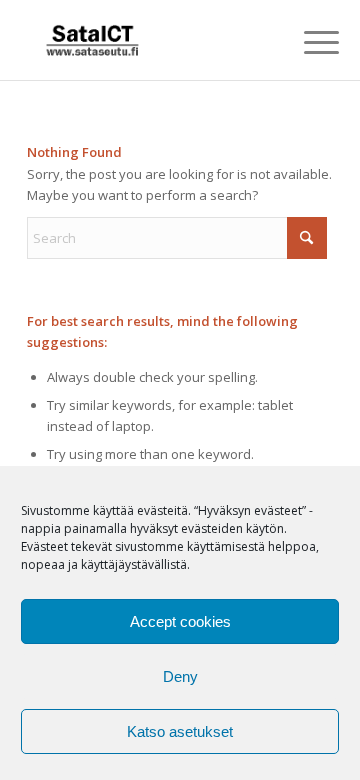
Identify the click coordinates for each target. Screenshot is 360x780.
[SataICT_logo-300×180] (149, 40)
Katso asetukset (180, 731)
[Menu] (306, 42)
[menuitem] (306, 42)
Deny (180, 676)
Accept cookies (180, 621)
